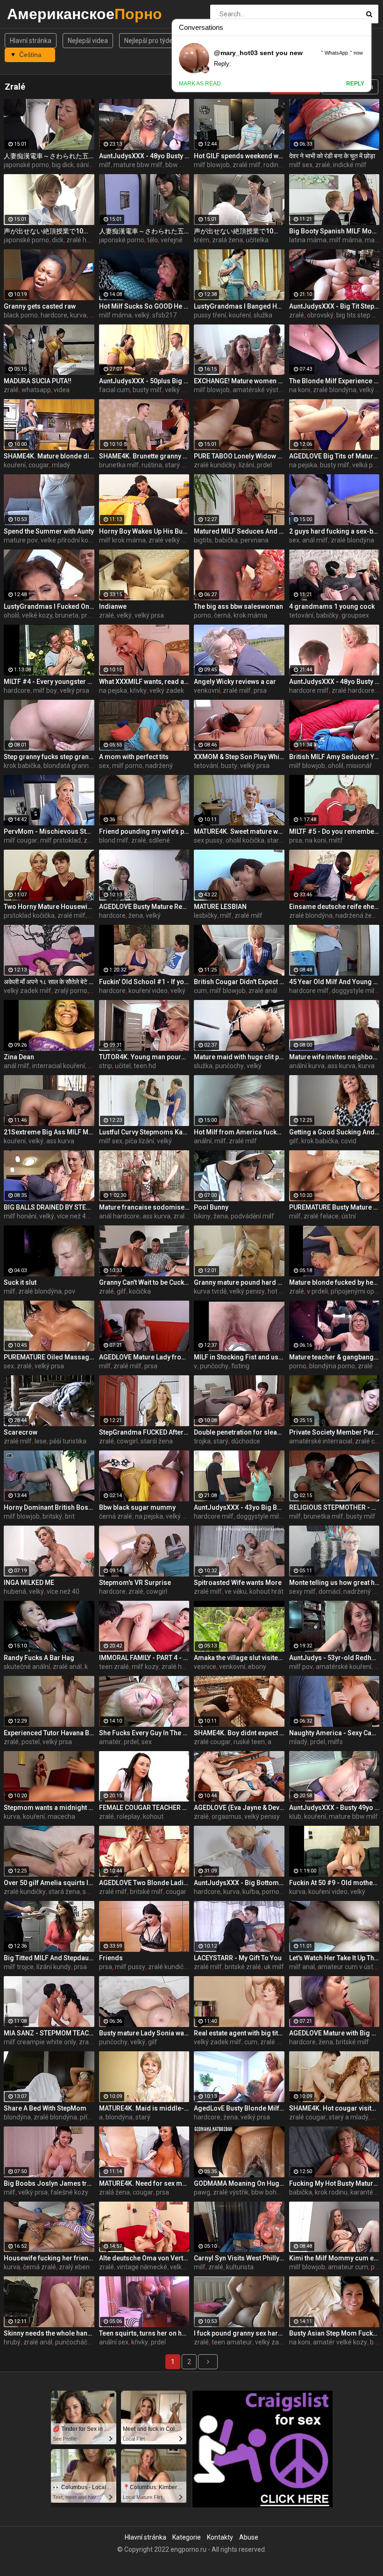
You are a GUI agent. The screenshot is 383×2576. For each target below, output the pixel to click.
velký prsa (180, 390)
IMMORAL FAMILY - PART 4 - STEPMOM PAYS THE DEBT (144, 1658)
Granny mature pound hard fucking (239, 1282)
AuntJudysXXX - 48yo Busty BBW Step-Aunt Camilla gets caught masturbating (334, 682)
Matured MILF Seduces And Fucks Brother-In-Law (239, 531)
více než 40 (63, 1591)
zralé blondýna (335, 390)
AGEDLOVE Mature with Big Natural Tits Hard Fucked (334, 2033)
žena (136, 915)
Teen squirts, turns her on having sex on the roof (144, 2333)
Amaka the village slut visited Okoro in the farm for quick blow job (239, 1658)
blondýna (17, 2117)
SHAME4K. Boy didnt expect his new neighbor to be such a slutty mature (239, 1733)
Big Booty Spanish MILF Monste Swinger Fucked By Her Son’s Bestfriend (334, 231)
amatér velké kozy (340, 2342)
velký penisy (247, 1291)
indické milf (350, 165)
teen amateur (232, 2342)
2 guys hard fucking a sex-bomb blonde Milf (334, 531)
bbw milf (178, 165)
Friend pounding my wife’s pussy (144, 831)
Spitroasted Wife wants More (238, 1583)
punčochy (230, 1066)
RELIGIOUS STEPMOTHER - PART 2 (334, 1507)
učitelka (257, 240)
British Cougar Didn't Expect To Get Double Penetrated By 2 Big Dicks (239, 982)
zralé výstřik (231, 2192)
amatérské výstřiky (261, 390)
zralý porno (71, 991)
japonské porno (26, 165)
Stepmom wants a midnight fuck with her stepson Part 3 (49, 1808)
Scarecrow (21, 1432)
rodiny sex (278, 165)
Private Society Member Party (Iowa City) (334, 1432)
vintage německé (142, 2267)
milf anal (302, 1967)
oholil (11, 615)
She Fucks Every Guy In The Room (144, 1733)
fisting (240, 1366)
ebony (257, 1667)
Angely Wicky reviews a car (235, 682)
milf (105, 165)
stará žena (283, 840)
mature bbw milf (138, 165)
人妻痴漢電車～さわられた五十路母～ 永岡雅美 (49, 156)
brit (70, 1516)
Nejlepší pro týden (150, 41)
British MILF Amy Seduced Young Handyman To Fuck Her (334, 757)
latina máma (308, 240)
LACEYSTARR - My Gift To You (238, 1958)
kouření (240, 315)
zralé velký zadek (174, 540)
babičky (327, 615)
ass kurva (341, 1066)
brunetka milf (119, 465)
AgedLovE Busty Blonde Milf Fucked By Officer (239, 2108)
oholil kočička (245, 840)
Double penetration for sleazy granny (239, 1432)
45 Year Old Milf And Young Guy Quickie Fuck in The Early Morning (334, 982)
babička (226, 540)
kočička (140, 1291)
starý (221, 1441)
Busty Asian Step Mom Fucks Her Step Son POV (334, 2333)
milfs (335, 1742)
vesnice (205, 1667)
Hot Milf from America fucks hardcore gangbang (239, 1132)
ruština (152, 465)
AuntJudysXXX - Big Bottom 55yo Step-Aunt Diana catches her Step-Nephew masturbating (239, 1883)
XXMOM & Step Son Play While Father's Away (239, 757)
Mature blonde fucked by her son (334, 1282)
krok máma (250, 615)
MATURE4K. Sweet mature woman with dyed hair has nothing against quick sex (239, 831)
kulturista (240, 2267)
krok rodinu (331, 2192)
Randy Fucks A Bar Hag (39, 1658)
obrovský (320, 315)
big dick (63, 165)
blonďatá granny (68, 766)
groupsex (355, 615)
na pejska (303, 465)
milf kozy (145, 1667)
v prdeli (317, 1291)
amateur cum (348, 2267)
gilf (294, 1141)
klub (295, 1816)
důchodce (246, 1441)
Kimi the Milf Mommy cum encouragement (334, 2258)
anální (203, 1141)
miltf (336, 840)
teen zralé (114, 1667)
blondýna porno (332, 1366)
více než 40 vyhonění (87, 1216)
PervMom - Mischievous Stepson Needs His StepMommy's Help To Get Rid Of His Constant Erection (49, 831)
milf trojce (19, 1967)
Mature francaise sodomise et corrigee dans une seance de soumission (144, 1207)
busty (229, 766)
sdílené (160, 840)
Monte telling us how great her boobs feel (334, 1583)
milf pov (301, 1667)
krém (202, 240)
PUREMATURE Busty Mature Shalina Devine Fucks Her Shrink (334, 1207)
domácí (330, 1591)
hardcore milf (309, 690)
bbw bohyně (269, 2192)
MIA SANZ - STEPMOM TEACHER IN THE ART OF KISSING (49, 2033)
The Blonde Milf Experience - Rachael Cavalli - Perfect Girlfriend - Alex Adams (334, 381)
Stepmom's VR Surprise (135, 1583)
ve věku (236, 1591)
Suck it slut (20, 1282)
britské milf (146, 1892)
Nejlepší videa (88, 41)
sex (294, 540)
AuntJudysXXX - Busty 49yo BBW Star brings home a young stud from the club (334, 1808)
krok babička (22, 766)
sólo (89, 1892)
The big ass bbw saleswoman (238, 606)
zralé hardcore (353, 690)
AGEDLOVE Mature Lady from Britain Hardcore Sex (144, 1357)
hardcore (17, 690)
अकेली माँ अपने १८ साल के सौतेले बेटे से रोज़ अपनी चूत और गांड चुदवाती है (49, 982)
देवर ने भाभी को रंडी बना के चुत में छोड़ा (332, 156)
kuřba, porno (261, 1892)
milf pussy (130, 1967)
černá (222, 615)
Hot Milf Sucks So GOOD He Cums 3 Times (144, 306)
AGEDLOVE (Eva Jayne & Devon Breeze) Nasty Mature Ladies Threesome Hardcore (239, 1808)
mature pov (21, 540)
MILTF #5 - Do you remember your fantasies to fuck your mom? (334, 831)
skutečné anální (27, 1667)
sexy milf (302, 1591)
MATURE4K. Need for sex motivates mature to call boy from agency (144, 2183)
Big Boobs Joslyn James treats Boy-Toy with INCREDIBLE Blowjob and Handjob (49, 2183)
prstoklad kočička (29, 915)
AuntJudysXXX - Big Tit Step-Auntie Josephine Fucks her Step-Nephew (334, 306)
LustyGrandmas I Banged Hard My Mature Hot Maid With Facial (239, 306)
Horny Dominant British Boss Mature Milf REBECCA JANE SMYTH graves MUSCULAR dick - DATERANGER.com (49, 1507)
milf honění (20, 1216)
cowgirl (127, 1441)
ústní (349, 1216)
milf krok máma (122, 540)
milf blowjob (212, 165)
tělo (152, 240)
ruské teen (249, 1742)
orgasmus (227, 1816)
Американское (32, 14)
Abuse (249, 2537)
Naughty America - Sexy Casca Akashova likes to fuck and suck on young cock (334, 1733)
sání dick (89, 165)
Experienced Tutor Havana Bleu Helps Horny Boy (49, 1733)
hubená (15, 1591)
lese (41, 1441)
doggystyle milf (354, 991)
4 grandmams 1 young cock (332, 606)
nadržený (159, 766)
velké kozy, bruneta (50, 615)
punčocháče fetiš (81, 2342)
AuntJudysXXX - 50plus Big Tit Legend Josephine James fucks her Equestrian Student (144, 381)
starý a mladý (185, 465)
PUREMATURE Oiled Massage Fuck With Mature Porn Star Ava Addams (49, 1357)
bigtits (203, 540)
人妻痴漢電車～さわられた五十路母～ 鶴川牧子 (144, 231)
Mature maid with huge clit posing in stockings (239, 1057)
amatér (110, 1742)
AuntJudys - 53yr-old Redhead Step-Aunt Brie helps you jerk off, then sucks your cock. (334, 1658)
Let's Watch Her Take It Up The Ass (334, 1958)
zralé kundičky (215, 465)
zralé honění (84, 240)
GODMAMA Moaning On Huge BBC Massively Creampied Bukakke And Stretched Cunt (239, 2183)
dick (58, 240)
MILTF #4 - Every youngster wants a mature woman (49, 682)
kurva (366, 1066)
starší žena (157, 1441)
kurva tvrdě (210, 1291)
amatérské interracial (321, 1441)
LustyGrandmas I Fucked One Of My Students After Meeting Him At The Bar (49, 606)
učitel (123, 1066)
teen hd (145, 1066)
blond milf (114, 840)
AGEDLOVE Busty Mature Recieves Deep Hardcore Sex (144, 907)
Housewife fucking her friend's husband (49, 2258)
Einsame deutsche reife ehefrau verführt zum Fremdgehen (334, 907)
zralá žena (227, 240)
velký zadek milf (28, 991)
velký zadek (167, 690)
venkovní (207, 690)
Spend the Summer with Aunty (49, 531)
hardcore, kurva (64, 315)
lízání (246, 465)
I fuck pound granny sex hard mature (239, 2333)
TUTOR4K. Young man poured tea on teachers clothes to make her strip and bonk (144, 1057)
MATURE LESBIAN (220, 907)
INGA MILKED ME (29, 1583)
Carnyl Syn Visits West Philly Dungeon (239, 2258)
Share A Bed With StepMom (45, 2108)
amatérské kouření (344, 1667)
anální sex (114, 2342)
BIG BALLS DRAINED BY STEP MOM (49, 1207)
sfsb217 (164, 315)
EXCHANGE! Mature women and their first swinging (239, 381)
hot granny (284, 1291)
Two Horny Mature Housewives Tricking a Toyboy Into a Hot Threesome (49, 907)
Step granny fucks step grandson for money (49, 757)
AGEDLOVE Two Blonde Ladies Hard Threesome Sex (144, 1883)
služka (263, 315)
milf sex (301, 165)
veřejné (172, 240)
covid (349, 1141)
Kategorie (187, 2537)
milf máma (346, 240)
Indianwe (113, 606)
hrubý (12, 2342)
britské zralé (243, 1967)
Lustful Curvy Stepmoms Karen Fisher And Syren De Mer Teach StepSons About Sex (144, 1132)
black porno (21, 315)
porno (202, 615)
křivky (138, 690)
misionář (359, 766)
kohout (153, 1816)
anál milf (315, 540)
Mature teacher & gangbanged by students (334, 1357)
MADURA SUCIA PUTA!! (38, 381)
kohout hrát (266, 1591)
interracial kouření (59, 1066)
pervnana (255, 540)
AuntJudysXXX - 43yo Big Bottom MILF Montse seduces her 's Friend (239, 1507)
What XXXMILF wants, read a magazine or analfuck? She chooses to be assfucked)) (144, 682)
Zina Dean (19, 1057)
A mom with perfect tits (134, 757)
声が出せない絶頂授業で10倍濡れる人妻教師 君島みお (49, 231)
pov (70, 1291)
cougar (39, 465)
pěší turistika (68, 1441)
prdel (264, 465)
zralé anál (263, 991)
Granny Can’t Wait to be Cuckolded (144, 1282)
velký (142, 315)
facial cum (114, 390)
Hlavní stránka (31, 41)
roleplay (128, 1816)
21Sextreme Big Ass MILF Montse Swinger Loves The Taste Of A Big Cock (49, 1132)
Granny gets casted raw (40, 306)
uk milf (274, 1967)
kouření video (148, 991)
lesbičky (206, 915)
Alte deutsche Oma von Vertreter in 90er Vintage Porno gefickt (144, 2258)
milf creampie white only (40, 2042)
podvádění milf (252, 1216)
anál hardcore (119, 1216)
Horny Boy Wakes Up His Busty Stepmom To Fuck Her (144, 531)
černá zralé (116, 1516)
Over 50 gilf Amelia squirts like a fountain (49, 1883)
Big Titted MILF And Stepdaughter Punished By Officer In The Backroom (49, 1958)
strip (106, 1066)
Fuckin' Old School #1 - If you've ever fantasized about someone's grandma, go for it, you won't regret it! (144, 982)
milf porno (127, 766)
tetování (301, 615)
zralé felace (321, 1216)
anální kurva (307, 1066)
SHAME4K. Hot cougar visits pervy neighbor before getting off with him (334, 2108)
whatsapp (36, 390)
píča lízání (140, 1141)
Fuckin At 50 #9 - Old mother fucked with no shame (334, 1883)
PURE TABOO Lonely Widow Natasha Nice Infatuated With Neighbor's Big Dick (239, 456)
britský (52, 1516)
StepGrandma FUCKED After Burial (144, 1432)
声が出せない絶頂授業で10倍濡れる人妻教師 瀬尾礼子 (239, 231)
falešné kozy (69, 2192)
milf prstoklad (60, 840)
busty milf (147, 390)
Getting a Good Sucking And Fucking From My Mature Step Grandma (334, 1132)
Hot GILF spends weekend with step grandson (239, 156)
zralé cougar (212, 1742)
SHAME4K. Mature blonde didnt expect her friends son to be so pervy (49, 456)
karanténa (365, 2192)
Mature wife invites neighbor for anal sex (334, 1057)
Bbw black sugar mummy (137, 1507)
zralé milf (247, 165)
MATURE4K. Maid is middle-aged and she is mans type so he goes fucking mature (144, 2108)
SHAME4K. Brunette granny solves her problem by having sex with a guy (144, 456)
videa (62, 390)
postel (31, 1742)
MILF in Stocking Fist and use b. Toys (239, 1357)
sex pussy (208, 840)
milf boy (45, 690)
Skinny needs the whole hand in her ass (49, 2333)
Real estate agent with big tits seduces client (239, 2033)
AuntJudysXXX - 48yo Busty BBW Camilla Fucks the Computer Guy (144, 156)
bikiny (202, 1216)
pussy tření (210, 315)
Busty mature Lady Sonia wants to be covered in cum (144, 2033)
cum (200, 991)
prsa (88, 615)
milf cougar (21, 840)
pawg (202, 2192)
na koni (300, 390)
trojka (202, 1441)
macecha (61, 1816)
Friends (111, 1958)
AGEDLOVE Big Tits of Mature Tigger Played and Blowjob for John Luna (334, 456)
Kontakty (220, 2537)
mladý (61, 465)
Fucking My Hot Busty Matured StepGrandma (334, 2183)
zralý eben (74, 2267)
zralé (323, 165)
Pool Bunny (211, 1207)
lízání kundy (54, 1967)
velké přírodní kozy (68, 540)
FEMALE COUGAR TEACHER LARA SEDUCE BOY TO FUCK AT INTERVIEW (144, 1808)
